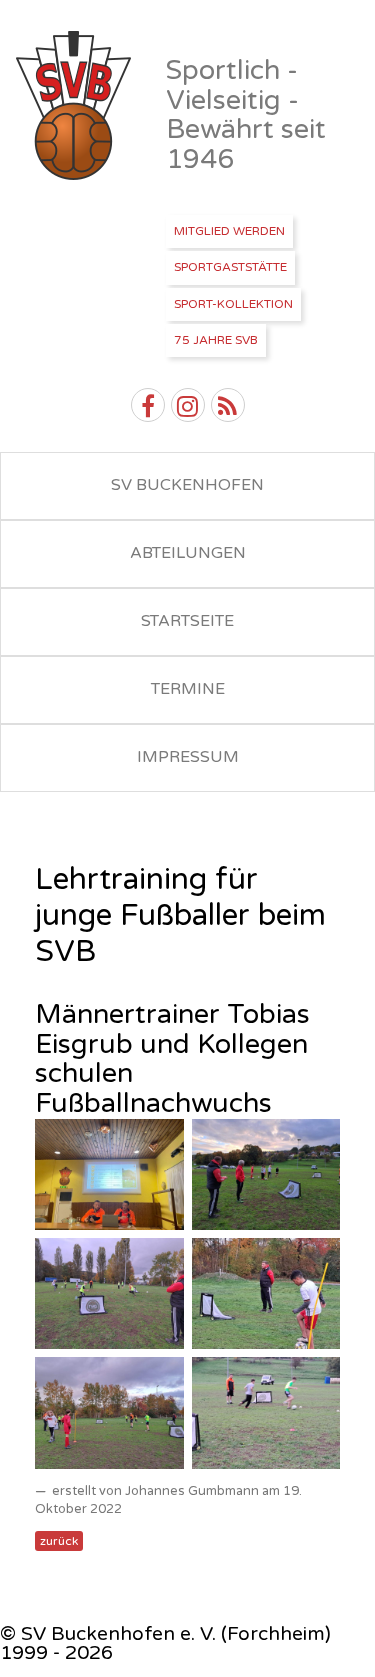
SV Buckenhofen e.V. (75, 106)
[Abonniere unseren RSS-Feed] (228, 405)
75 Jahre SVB (216, 340)
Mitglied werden (229, 231)
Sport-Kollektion (233, 304)
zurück (59, 1541)
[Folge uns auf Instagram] (188, 405)
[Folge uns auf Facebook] (148, 405)
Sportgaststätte (230, 267)
